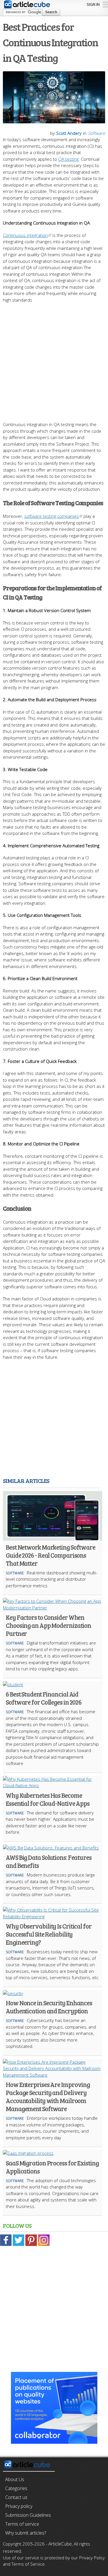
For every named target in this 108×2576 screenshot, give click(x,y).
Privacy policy (19, 2506)
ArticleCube (60, 2544)
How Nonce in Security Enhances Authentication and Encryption (49, 2007)
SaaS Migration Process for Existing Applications (52, 2167)
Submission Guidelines (28, 2515)
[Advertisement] (54, 359)
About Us (15, 2479)
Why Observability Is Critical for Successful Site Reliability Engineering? (49, 1934)
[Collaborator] (54, 2440)
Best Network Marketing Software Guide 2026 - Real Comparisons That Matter (51, 1555)
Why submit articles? (26, 2533)
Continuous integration (25, 235)
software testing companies (52, 516)
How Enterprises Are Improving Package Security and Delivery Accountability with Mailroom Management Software (48, 2096)
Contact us (16, 2497)
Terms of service (22, 2524)
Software (96, 133)
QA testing (68, 159)
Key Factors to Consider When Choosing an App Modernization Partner (48, 1625)
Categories (16, 2488)
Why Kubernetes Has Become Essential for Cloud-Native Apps (48, 1799)
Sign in (93, 4)
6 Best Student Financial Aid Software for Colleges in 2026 (44, 1698)
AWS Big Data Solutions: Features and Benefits (49, 1861)
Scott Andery (69, 133)
